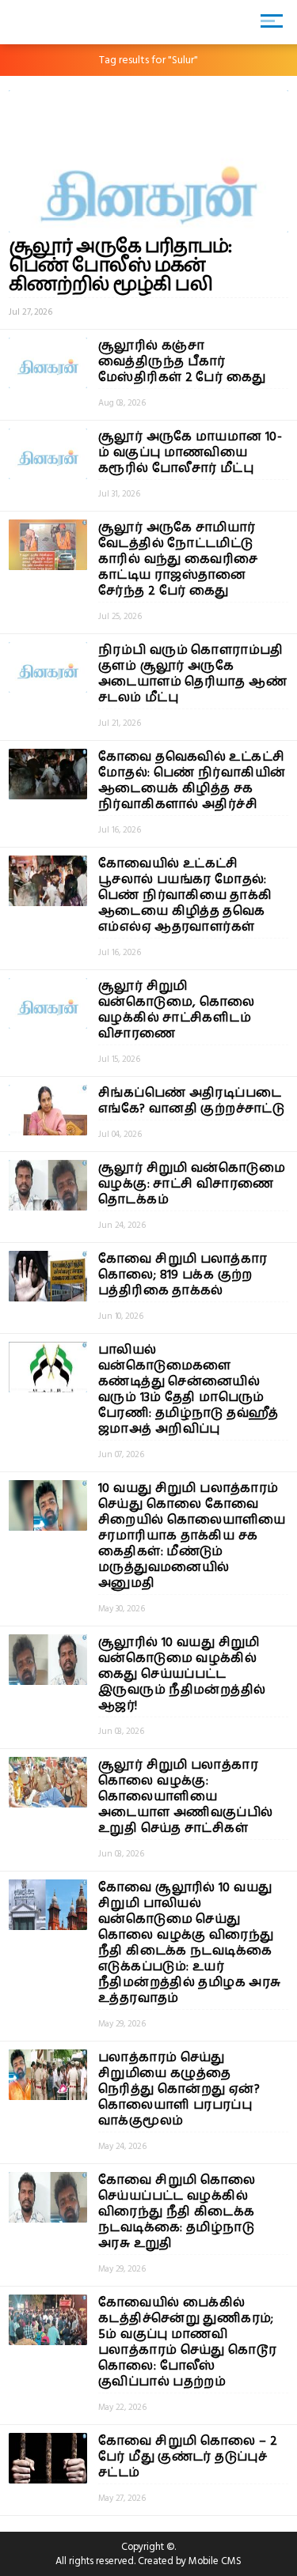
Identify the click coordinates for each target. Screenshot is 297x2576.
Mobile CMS (215, 2561)
